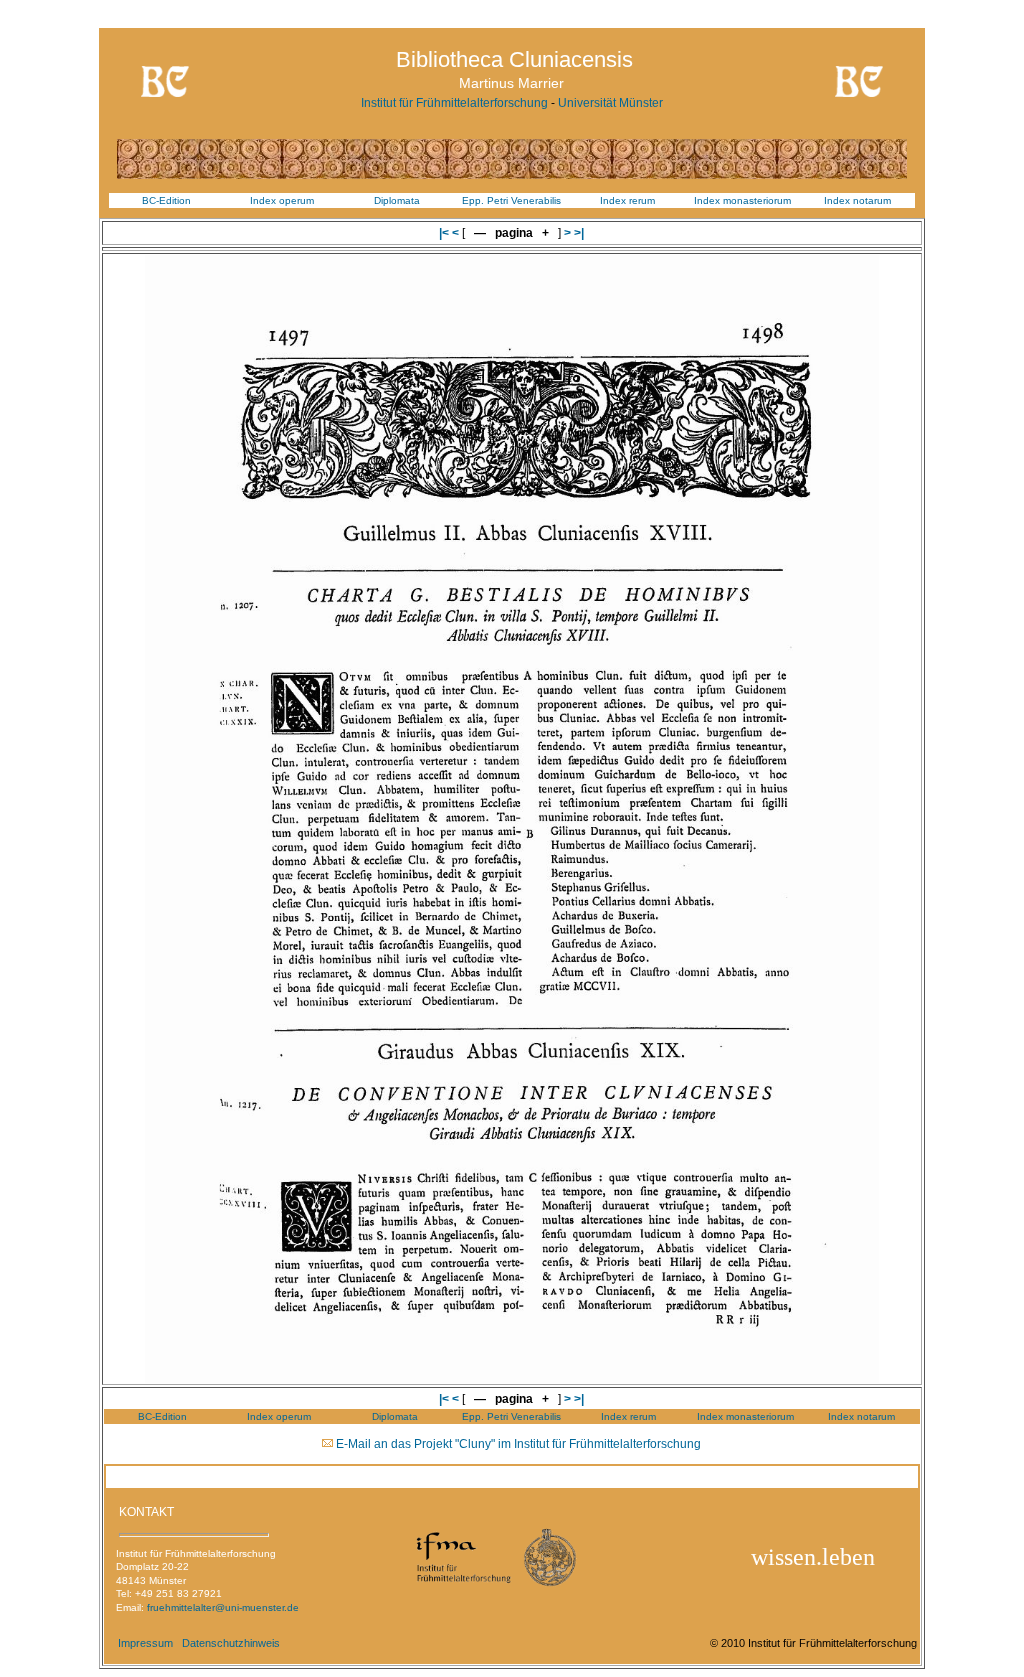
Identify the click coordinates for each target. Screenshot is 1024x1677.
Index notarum (857, 200)
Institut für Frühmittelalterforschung (454, 103)
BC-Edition (166, 200)
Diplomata (397, 200)
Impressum (145, 1643)
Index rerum (627, 200)
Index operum (282, 200)
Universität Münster (610, 103)
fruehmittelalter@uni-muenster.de (223, 1607)
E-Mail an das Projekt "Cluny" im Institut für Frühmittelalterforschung (518, 1444)
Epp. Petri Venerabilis (511, 200)
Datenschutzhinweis (231, 1643)
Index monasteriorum (742, 200)
